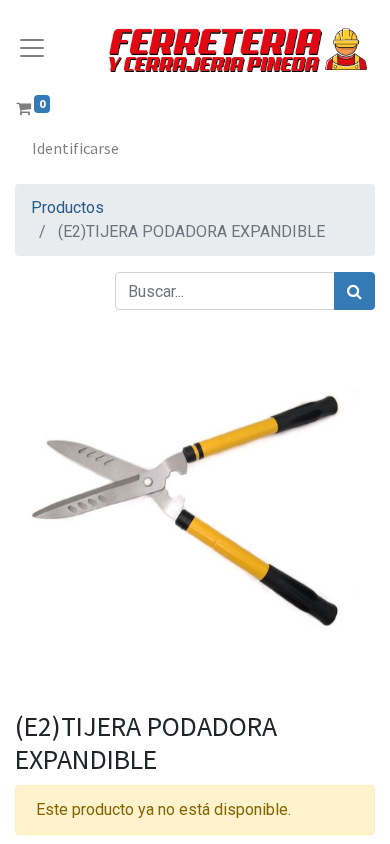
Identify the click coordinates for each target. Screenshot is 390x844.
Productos (67, 207)
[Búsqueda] (354, 291)
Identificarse (75, 148)
